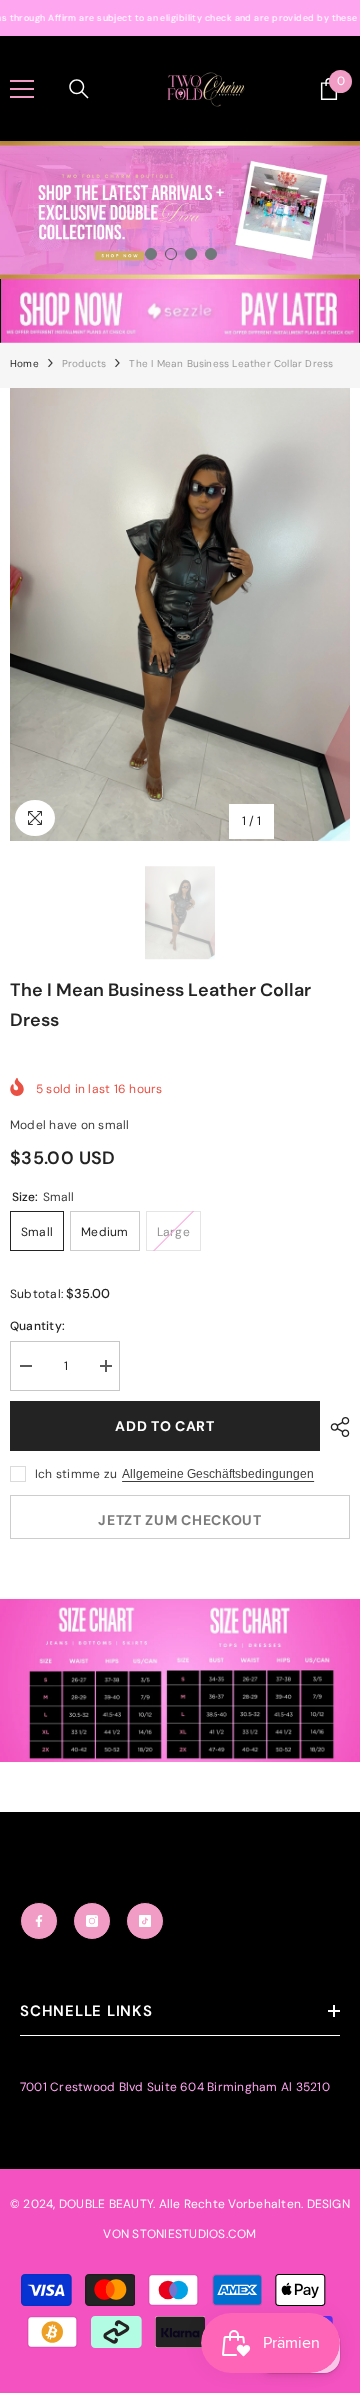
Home (24, 363)
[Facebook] (39, 1921)
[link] (180, 311)
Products (84, 363)
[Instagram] (92, 1921)
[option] (180, 210)
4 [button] (211, 254)
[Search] (79, 89)
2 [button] (171, 254)
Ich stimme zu (76, 1474)
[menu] (22, 89)
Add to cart (165, 1426)
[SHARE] (335, 1427)
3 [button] (191, 254)
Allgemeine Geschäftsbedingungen (218, 1474)
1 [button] (151, 254)
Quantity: (37, 1326)
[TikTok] (145, 1921)
